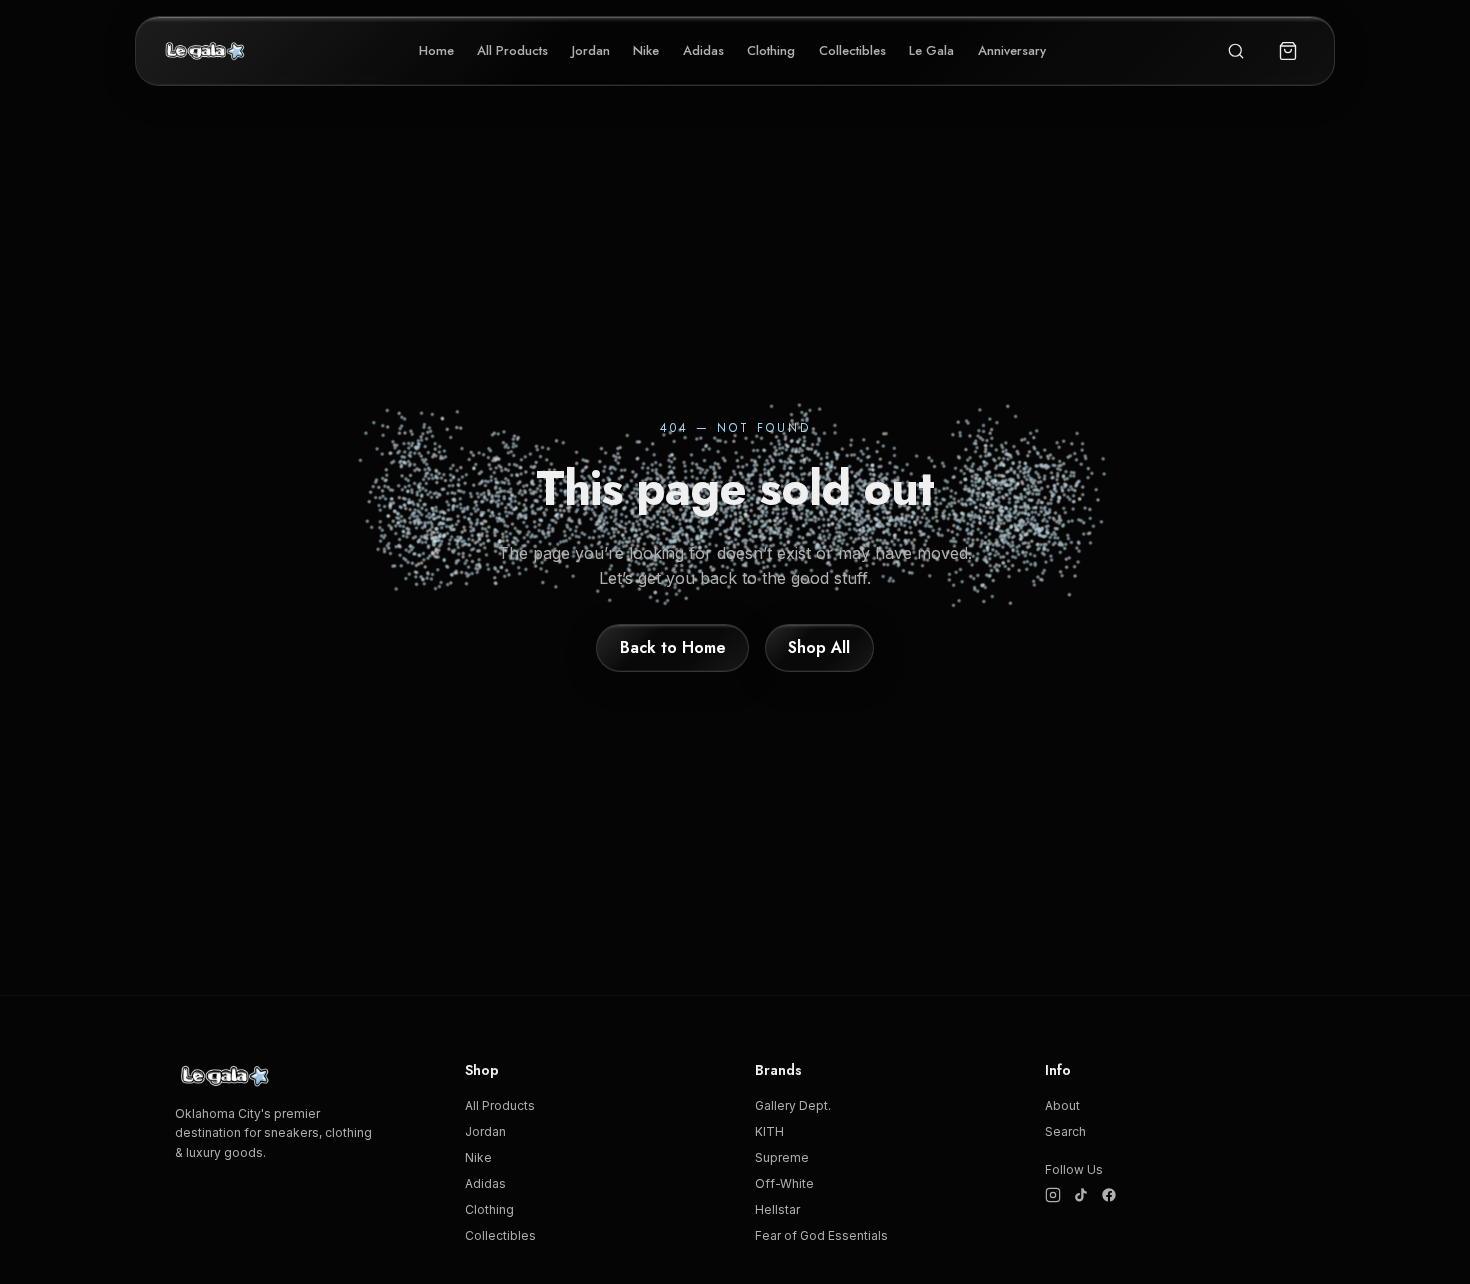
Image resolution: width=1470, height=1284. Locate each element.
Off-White (784, 1183)
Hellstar (777, 1209)
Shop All (819, 647)
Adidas (703, 50)
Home (436, 50)
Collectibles (852, 50)
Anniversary (1012, 50)
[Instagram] (1053, 1195)
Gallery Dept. (793, 1105)
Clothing (771, 50)
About (1062, 1105)
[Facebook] (1109, 1195)
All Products (512, 50)
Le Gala (931, 50)
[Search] (1236, 51)
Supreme (782, 1157)
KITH (769, 1131)
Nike (646, 50)
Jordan (591, 50)
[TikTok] (1081, 1195)
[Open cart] (1288, 51)
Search (1065, 1131)
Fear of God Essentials (821, 1235)
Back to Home (673, 647)
